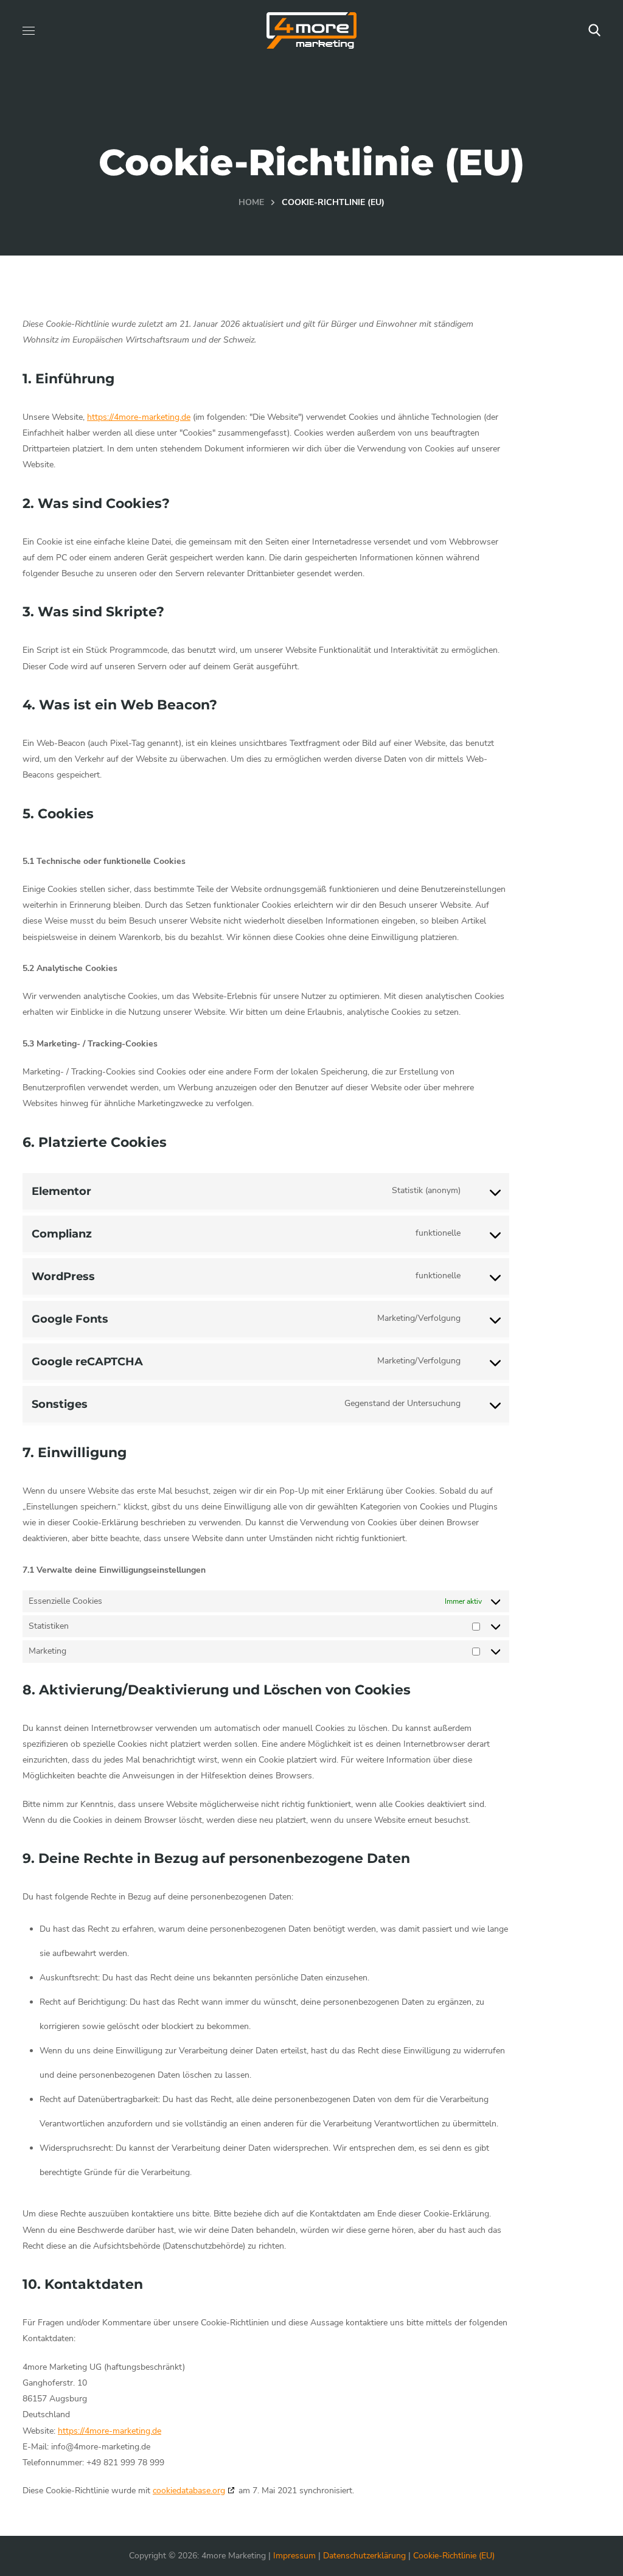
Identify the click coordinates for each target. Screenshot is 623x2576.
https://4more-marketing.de (139, 417)
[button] (594, 30)
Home (251, 202)
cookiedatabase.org (189, 2491)
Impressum (294, 2556)
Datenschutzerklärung (364, 2556)
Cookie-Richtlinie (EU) (454, 2556)
